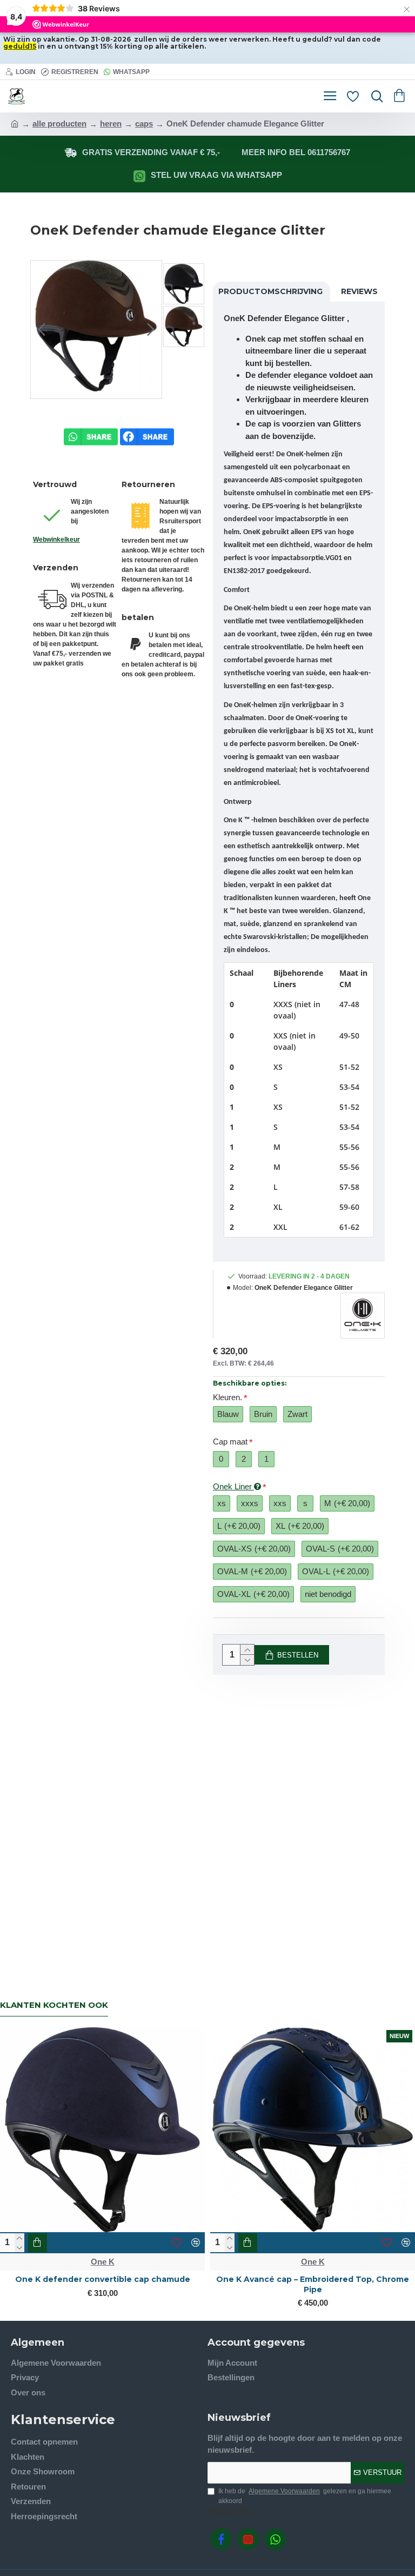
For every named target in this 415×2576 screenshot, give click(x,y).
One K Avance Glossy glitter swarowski (217, 2279)
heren (111, 124)
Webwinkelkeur (56, 540)
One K (217, 2262)
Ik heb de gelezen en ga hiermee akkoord (305, 2496)
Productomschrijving (270, 291)
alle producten (59, 124)
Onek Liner (233, 1486)
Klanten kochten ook (54, 2005)
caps (144, 124)
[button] (42, 329)
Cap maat (230, 1442)
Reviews (359, 291)
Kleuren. (227, 1397)
